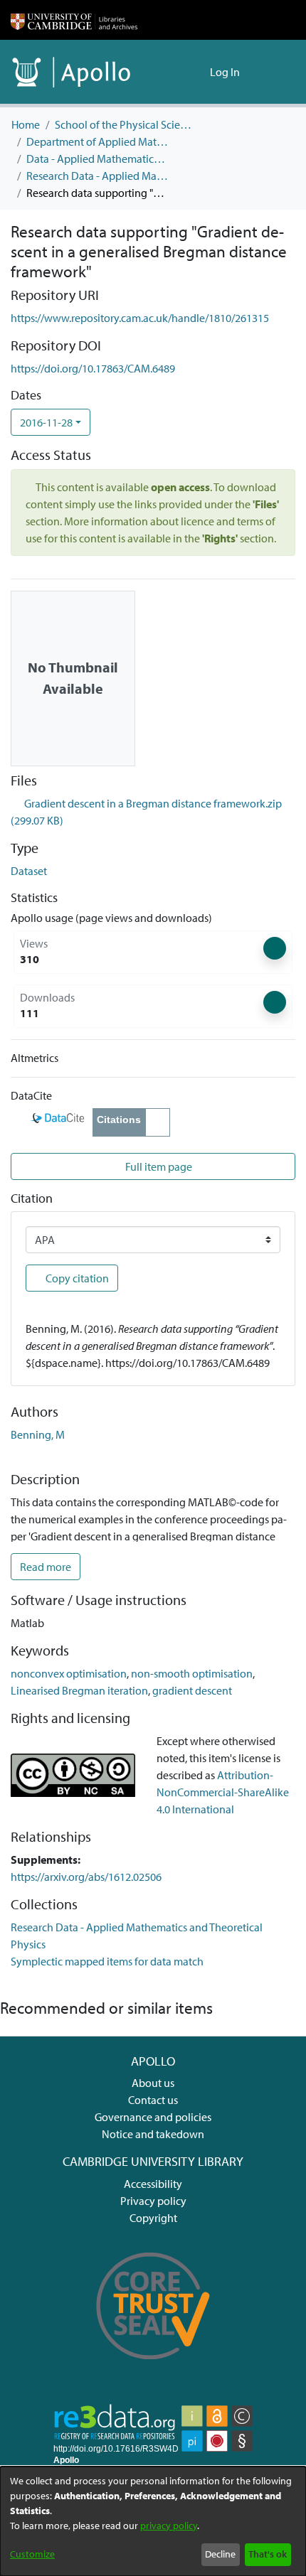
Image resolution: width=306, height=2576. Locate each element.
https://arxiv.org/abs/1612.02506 (86, 1877)
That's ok (268, 2554)
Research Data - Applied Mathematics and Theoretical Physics (97, 176)
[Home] (74, 20)
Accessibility (153, 2184)
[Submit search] (176, 72)
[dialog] (153, 2521)
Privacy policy (153, 2201)
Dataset (29, 871)
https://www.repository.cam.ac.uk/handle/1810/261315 (140, 318)
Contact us (153, 2100)
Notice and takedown (153, 2134)
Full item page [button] (158, 1166)
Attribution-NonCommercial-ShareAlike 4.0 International (223, 1792)
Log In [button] (226, 72)
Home (26, 124)
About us (153, 2083)
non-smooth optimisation (192, 1673)
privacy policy (169, 2526)
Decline (220, 2554)
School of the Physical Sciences (126, 124)
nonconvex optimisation (69, 1673)
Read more (46, 1567)
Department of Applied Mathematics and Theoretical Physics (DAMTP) (97, 141)
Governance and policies (153, 2117)
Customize (32, 2554)
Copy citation (76, 1278)
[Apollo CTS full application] (153, 2369)
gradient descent (192, 1690)
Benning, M (38, 1434)
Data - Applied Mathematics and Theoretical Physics (97, 159)
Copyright (153, 2218)
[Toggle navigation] (275, 72)
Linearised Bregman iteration (79, 1690)
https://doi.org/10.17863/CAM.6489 (93, 368)
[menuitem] (197, 72)
